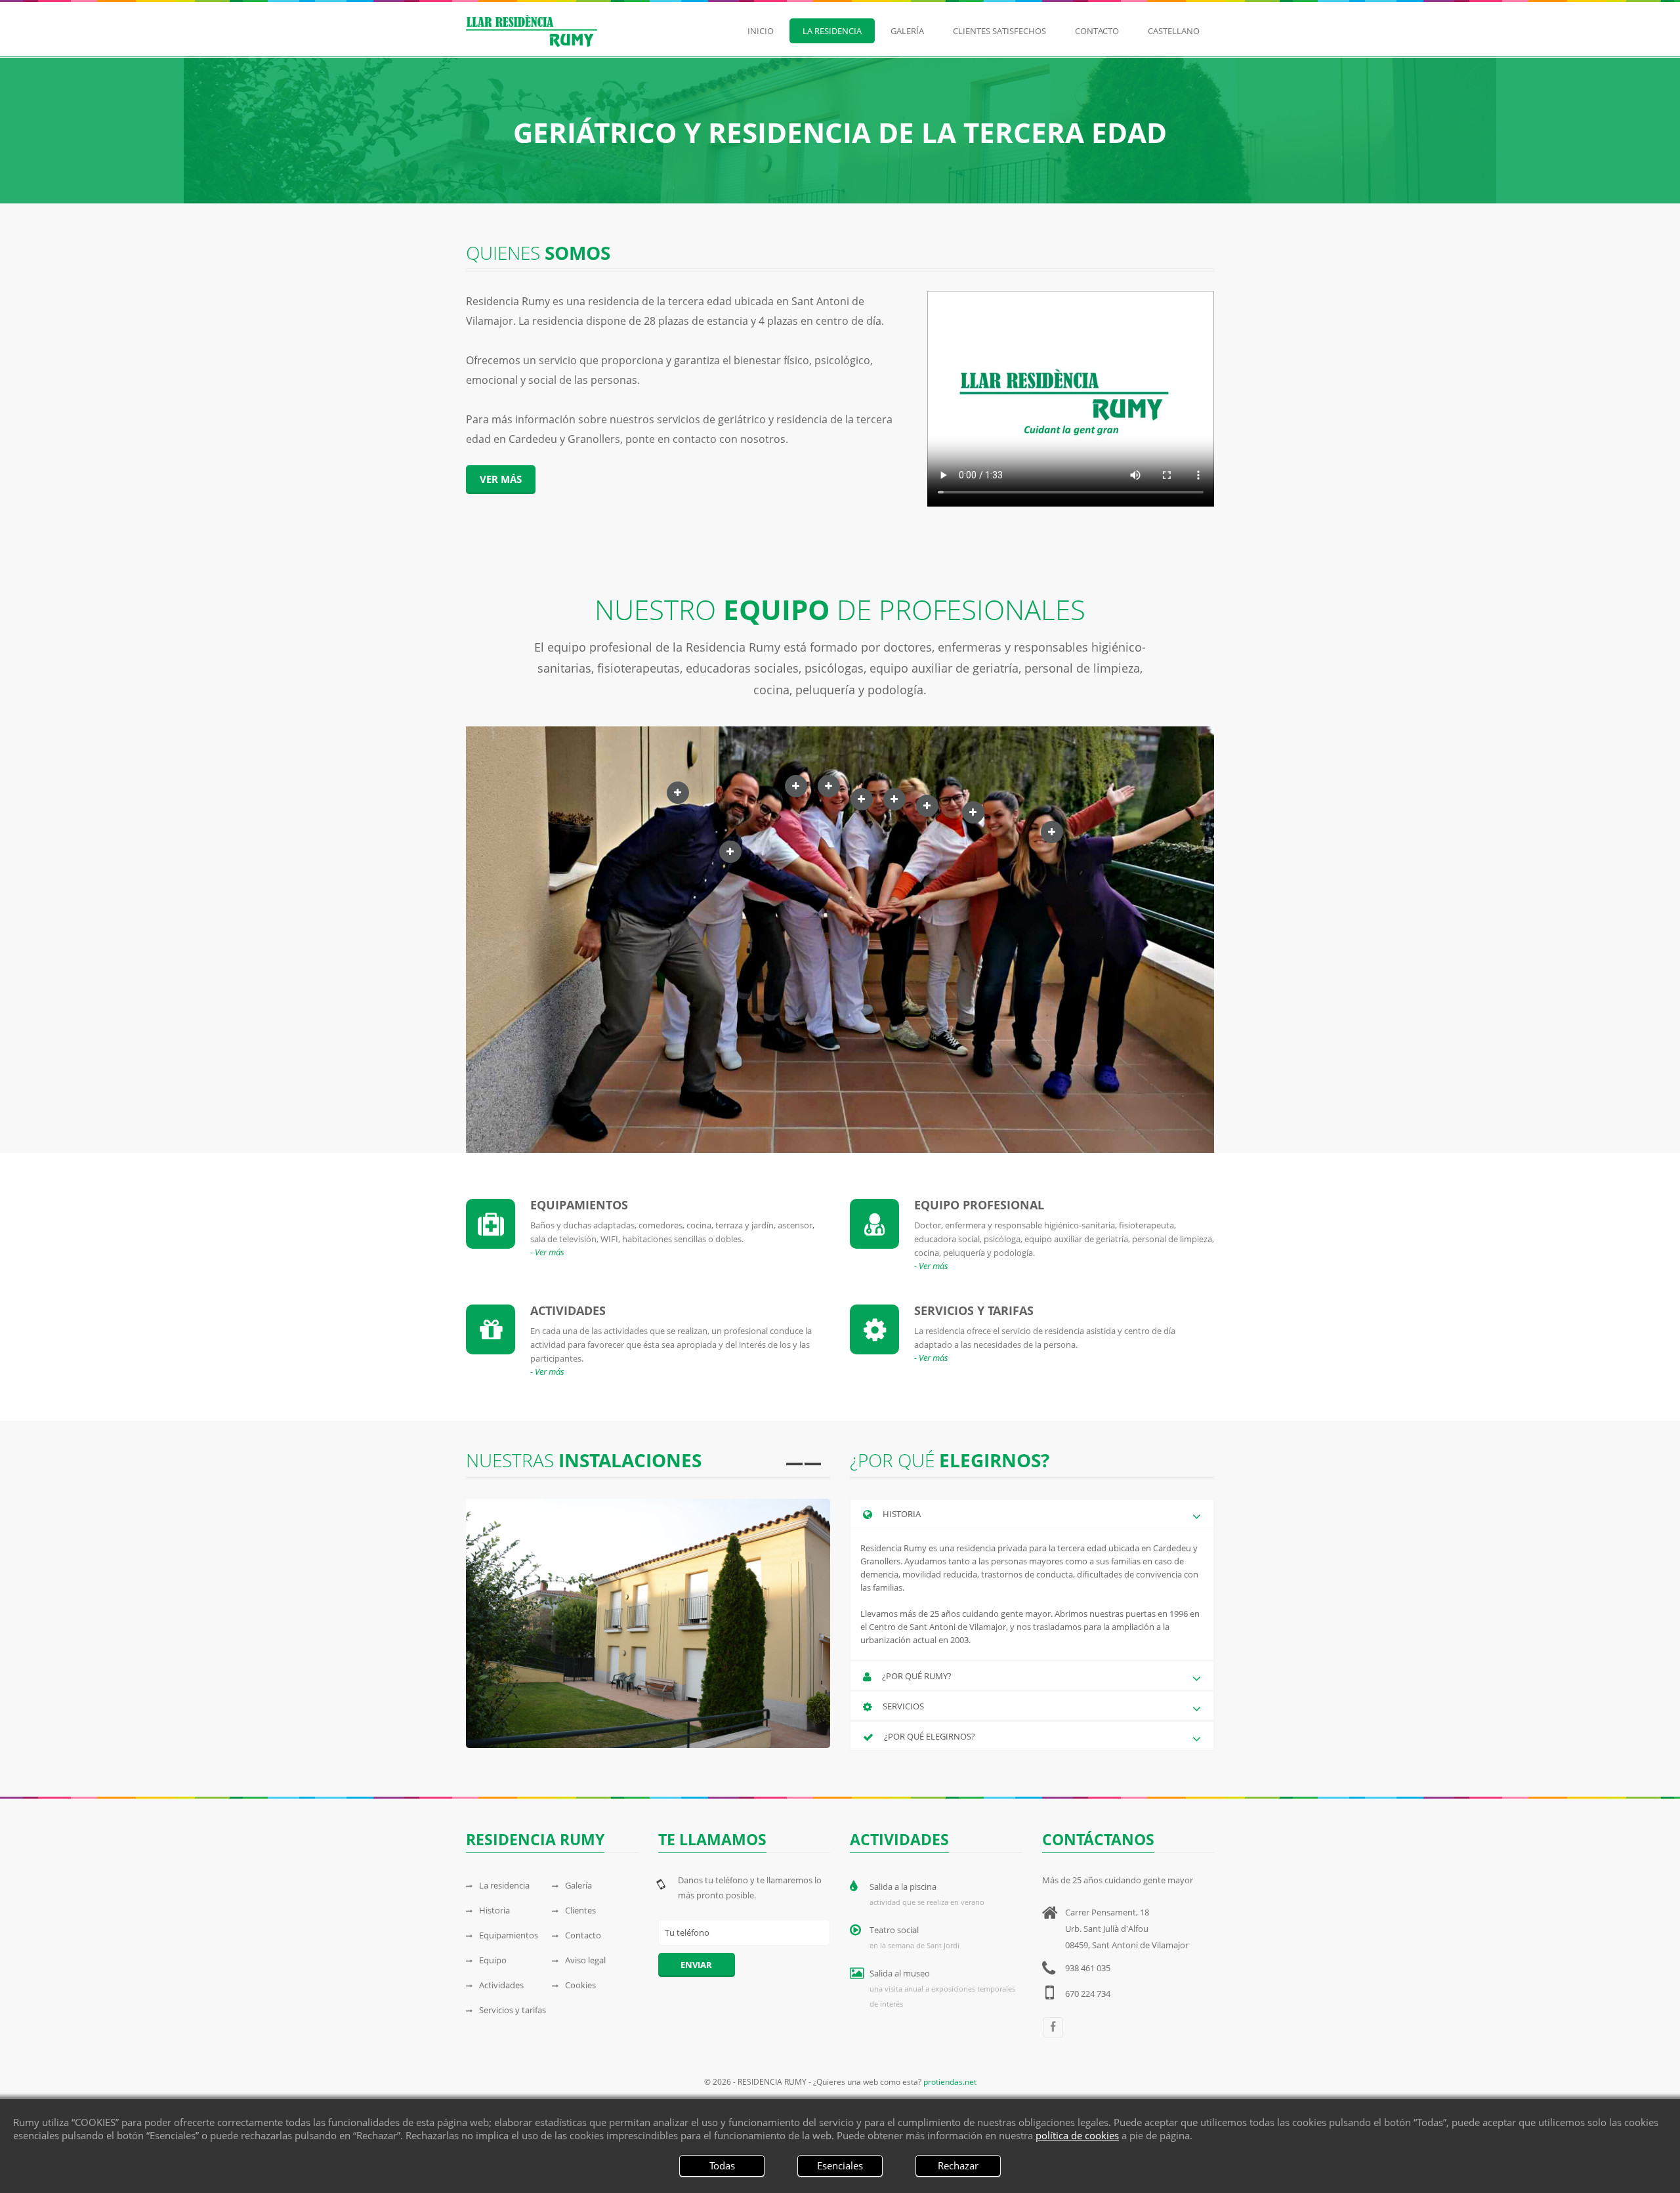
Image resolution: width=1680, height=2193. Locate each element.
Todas (722, 2165)
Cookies (580, 1985)
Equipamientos (579, 1205)
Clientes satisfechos (999, 31)
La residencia (832, 31)
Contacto (1097, 31)
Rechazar (958, 2165)
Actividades (568, 1310)
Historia (494, 1910)
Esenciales (840, 2165)
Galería (907, 31)
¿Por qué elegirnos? (930, 1736)
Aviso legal (585, 1960)
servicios (903, 1706)
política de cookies (1077, 2135)
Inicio (761, 31)
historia (902, 1514)
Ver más (501, 479)
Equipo (493, 1960)
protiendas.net (950, 2082)
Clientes (580, 1910)
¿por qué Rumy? (917, 1676)
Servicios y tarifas (974, 1310)
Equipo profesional (979, 1205)
